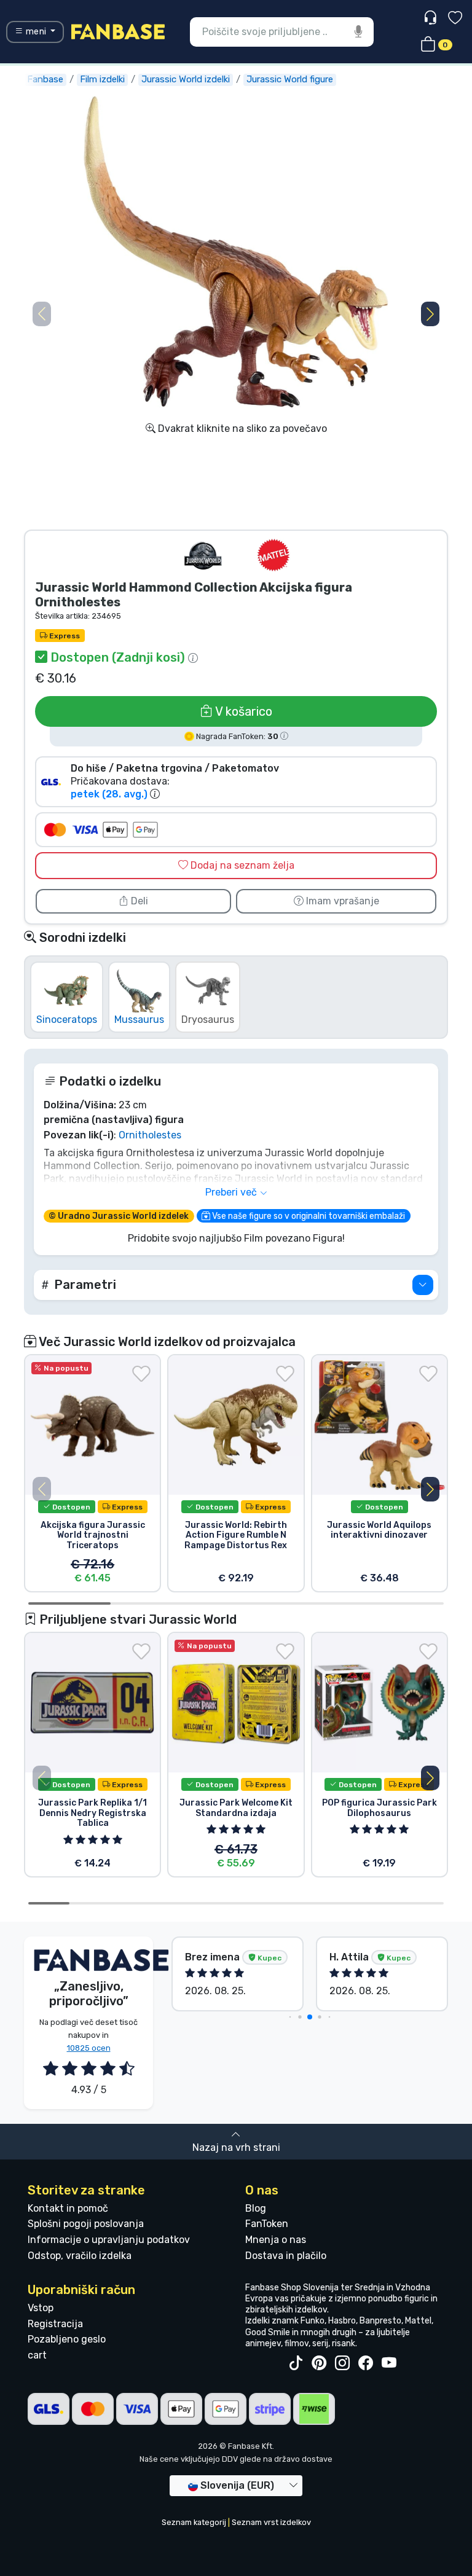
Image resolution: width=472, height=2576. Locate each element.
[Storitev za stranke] (432, 18)
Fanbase (45, 79)
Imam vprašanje (341, 901)
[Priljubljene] (455, 19)
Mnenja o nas (276, 2240)
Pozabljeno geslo (67, 2339)
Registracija (55, 2324)
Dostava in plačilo (286, 2256)
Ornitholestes (150, 1135)
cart (37, 2355)
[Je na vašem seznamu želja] (141, 1374)
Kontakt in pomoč (68, 2208)
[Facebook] (366, 2363)
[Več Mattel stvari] (273, 555)
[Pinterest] (319, 2363)
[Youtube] (389, 2363)
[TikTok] (296, 2363)
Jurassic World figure (290, 79)
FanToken (267, 2224)
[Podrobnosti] (423, 1285)
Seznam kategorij (194, 2522)
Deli (138, 901)
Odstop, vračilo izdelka (80, 2256)
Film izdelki (102, 79)
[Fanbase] (118, 31)
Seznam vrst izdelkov (271, 2522)
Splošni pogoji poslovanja (86, 2224)
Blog (256, 2208)
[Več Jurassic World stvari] (203, 555)
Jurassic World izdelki (186, 79)
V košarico (242, 711)
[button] (430, 314)
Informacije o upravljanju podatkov (109, 2240)
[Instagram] (342, 2363)
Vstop (41, 2308)
